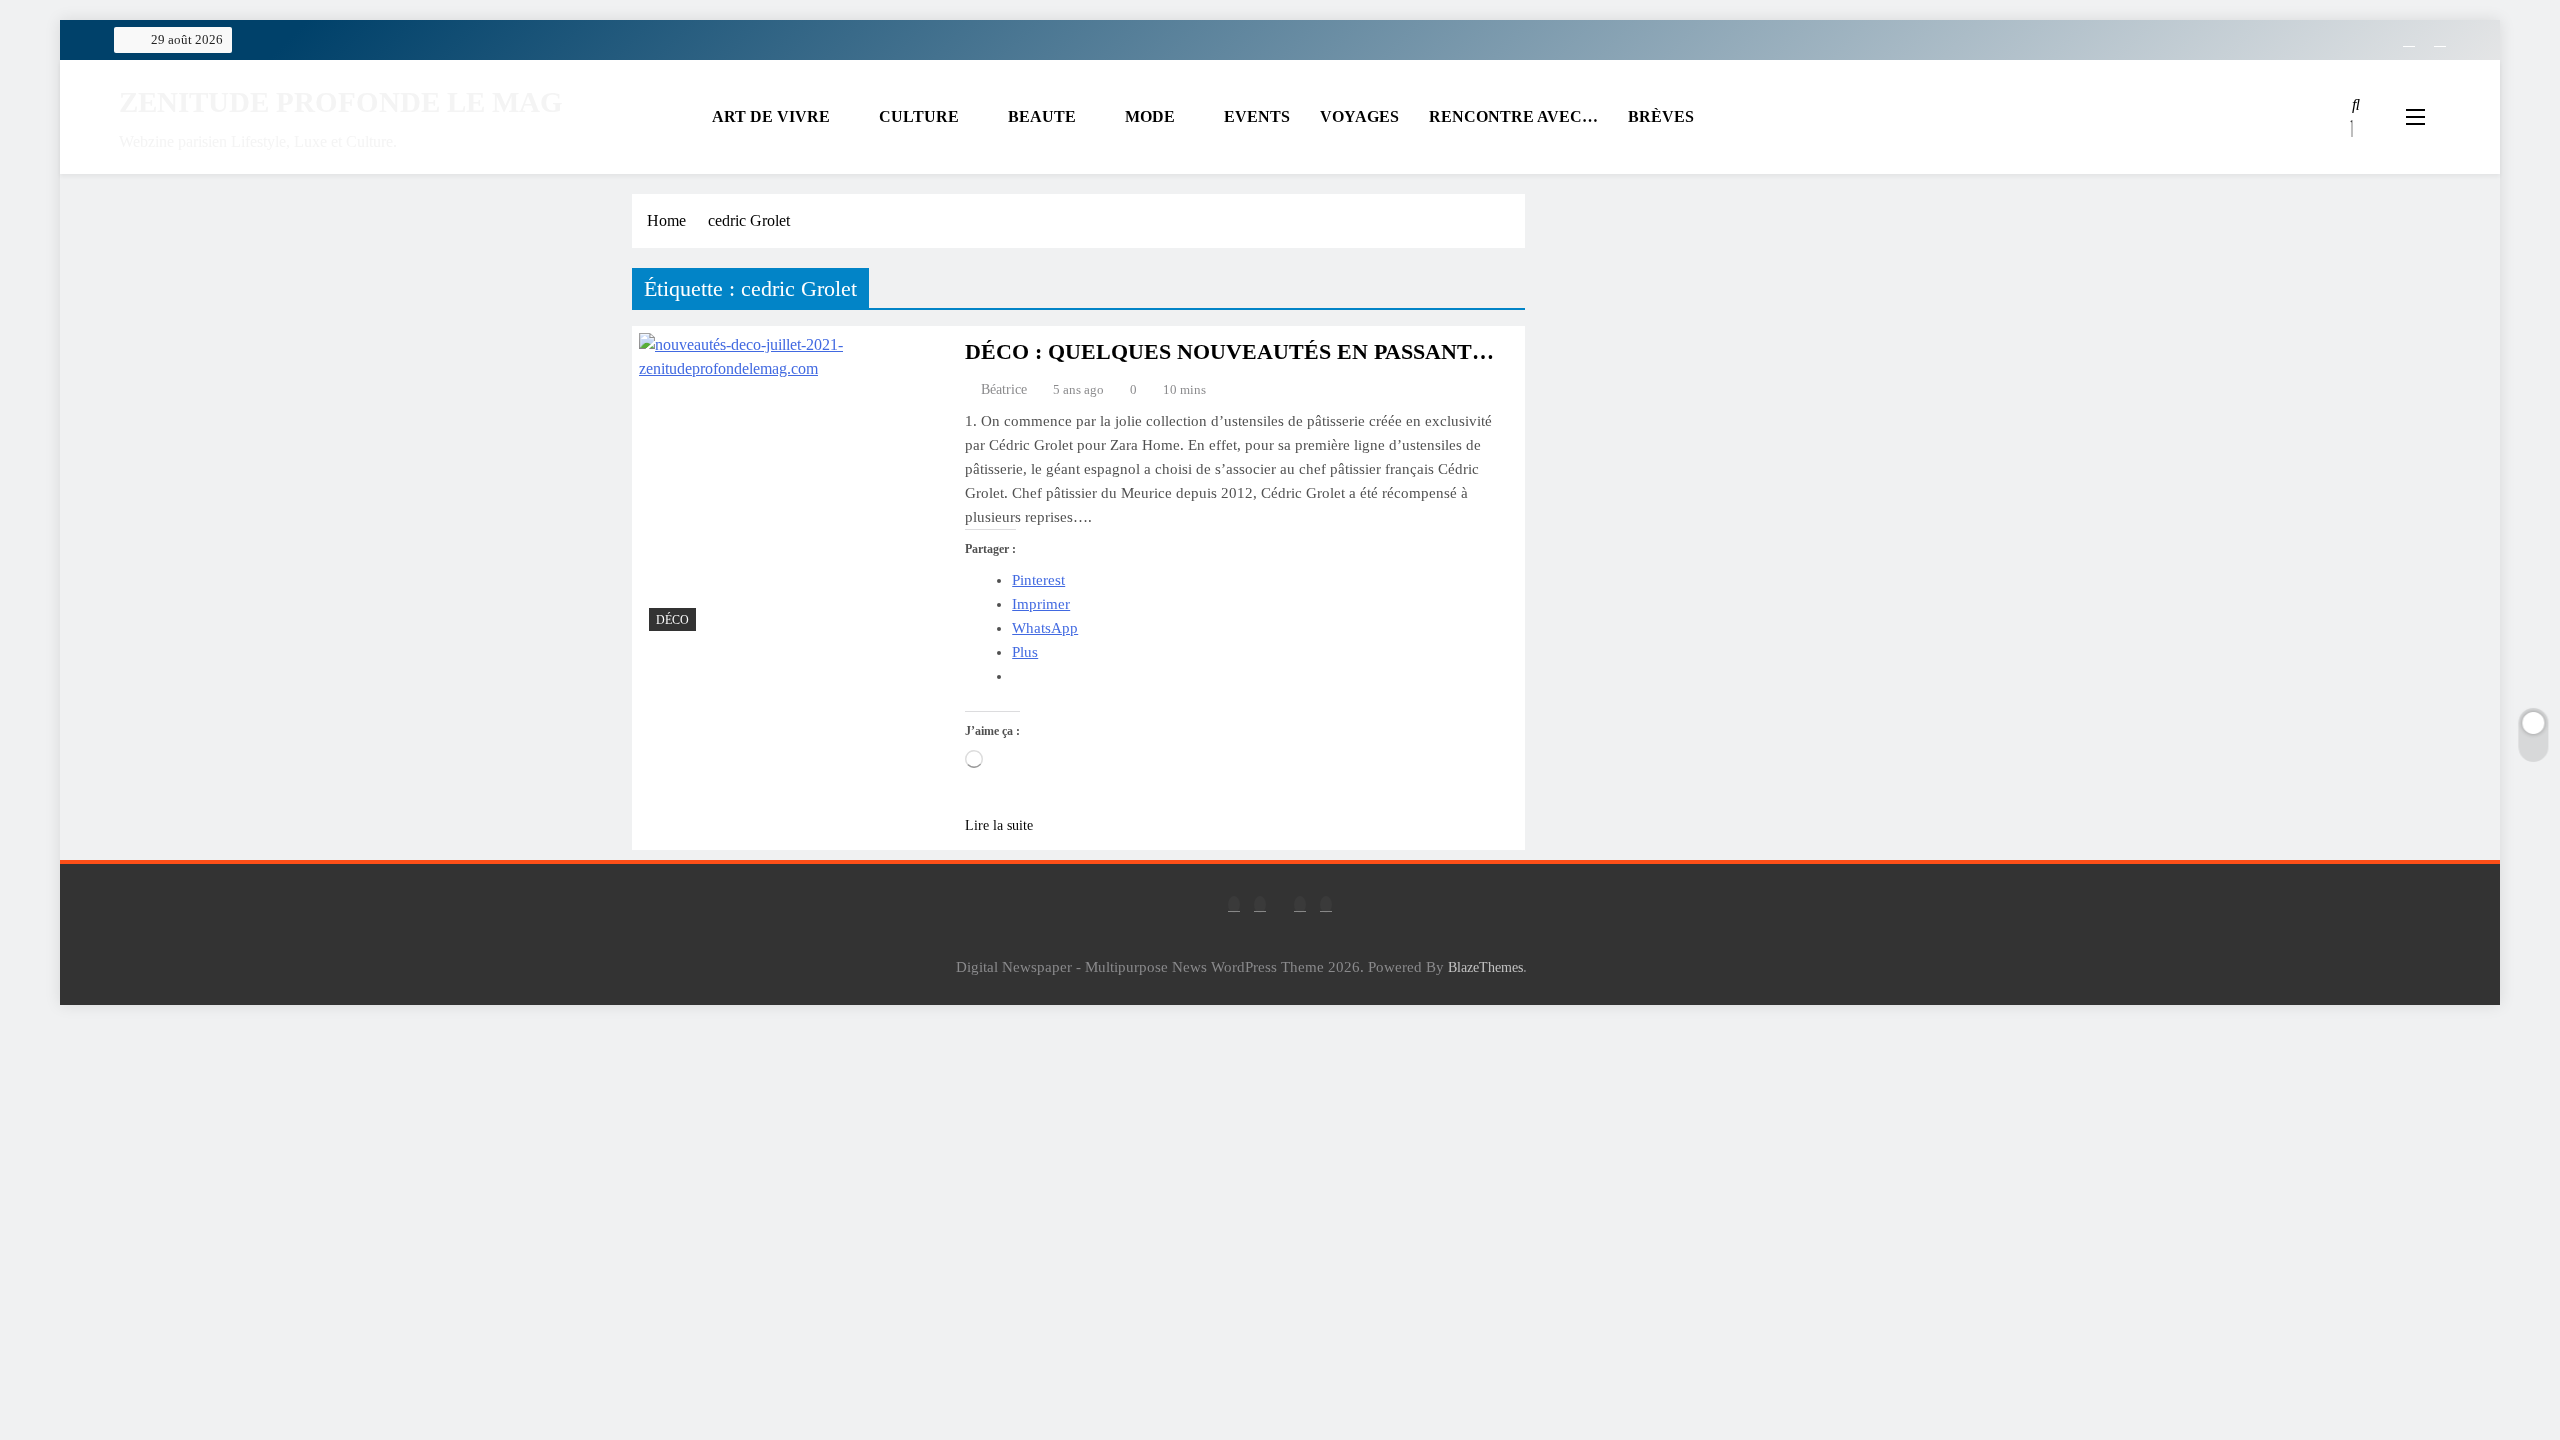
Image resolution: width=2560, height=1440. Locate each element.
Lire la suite (999, 825)
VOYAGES (1359, 116)
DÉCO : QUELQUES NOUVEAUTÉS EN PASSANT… (1229, 351)
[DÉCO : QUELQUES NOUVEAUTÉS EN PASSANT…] (793, 487)
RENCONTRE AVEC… (1513, 116)
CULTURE (919, 116)
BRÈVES (1661, 116)
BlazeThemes (1485, 967)
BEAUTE (1042, 116)
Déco (672, 620)
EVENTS (1257, 116)
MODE (1150, 116)
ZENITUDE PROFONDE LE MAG (341, 102)
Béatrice (1004, 389)
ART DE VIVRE (771, 116)
